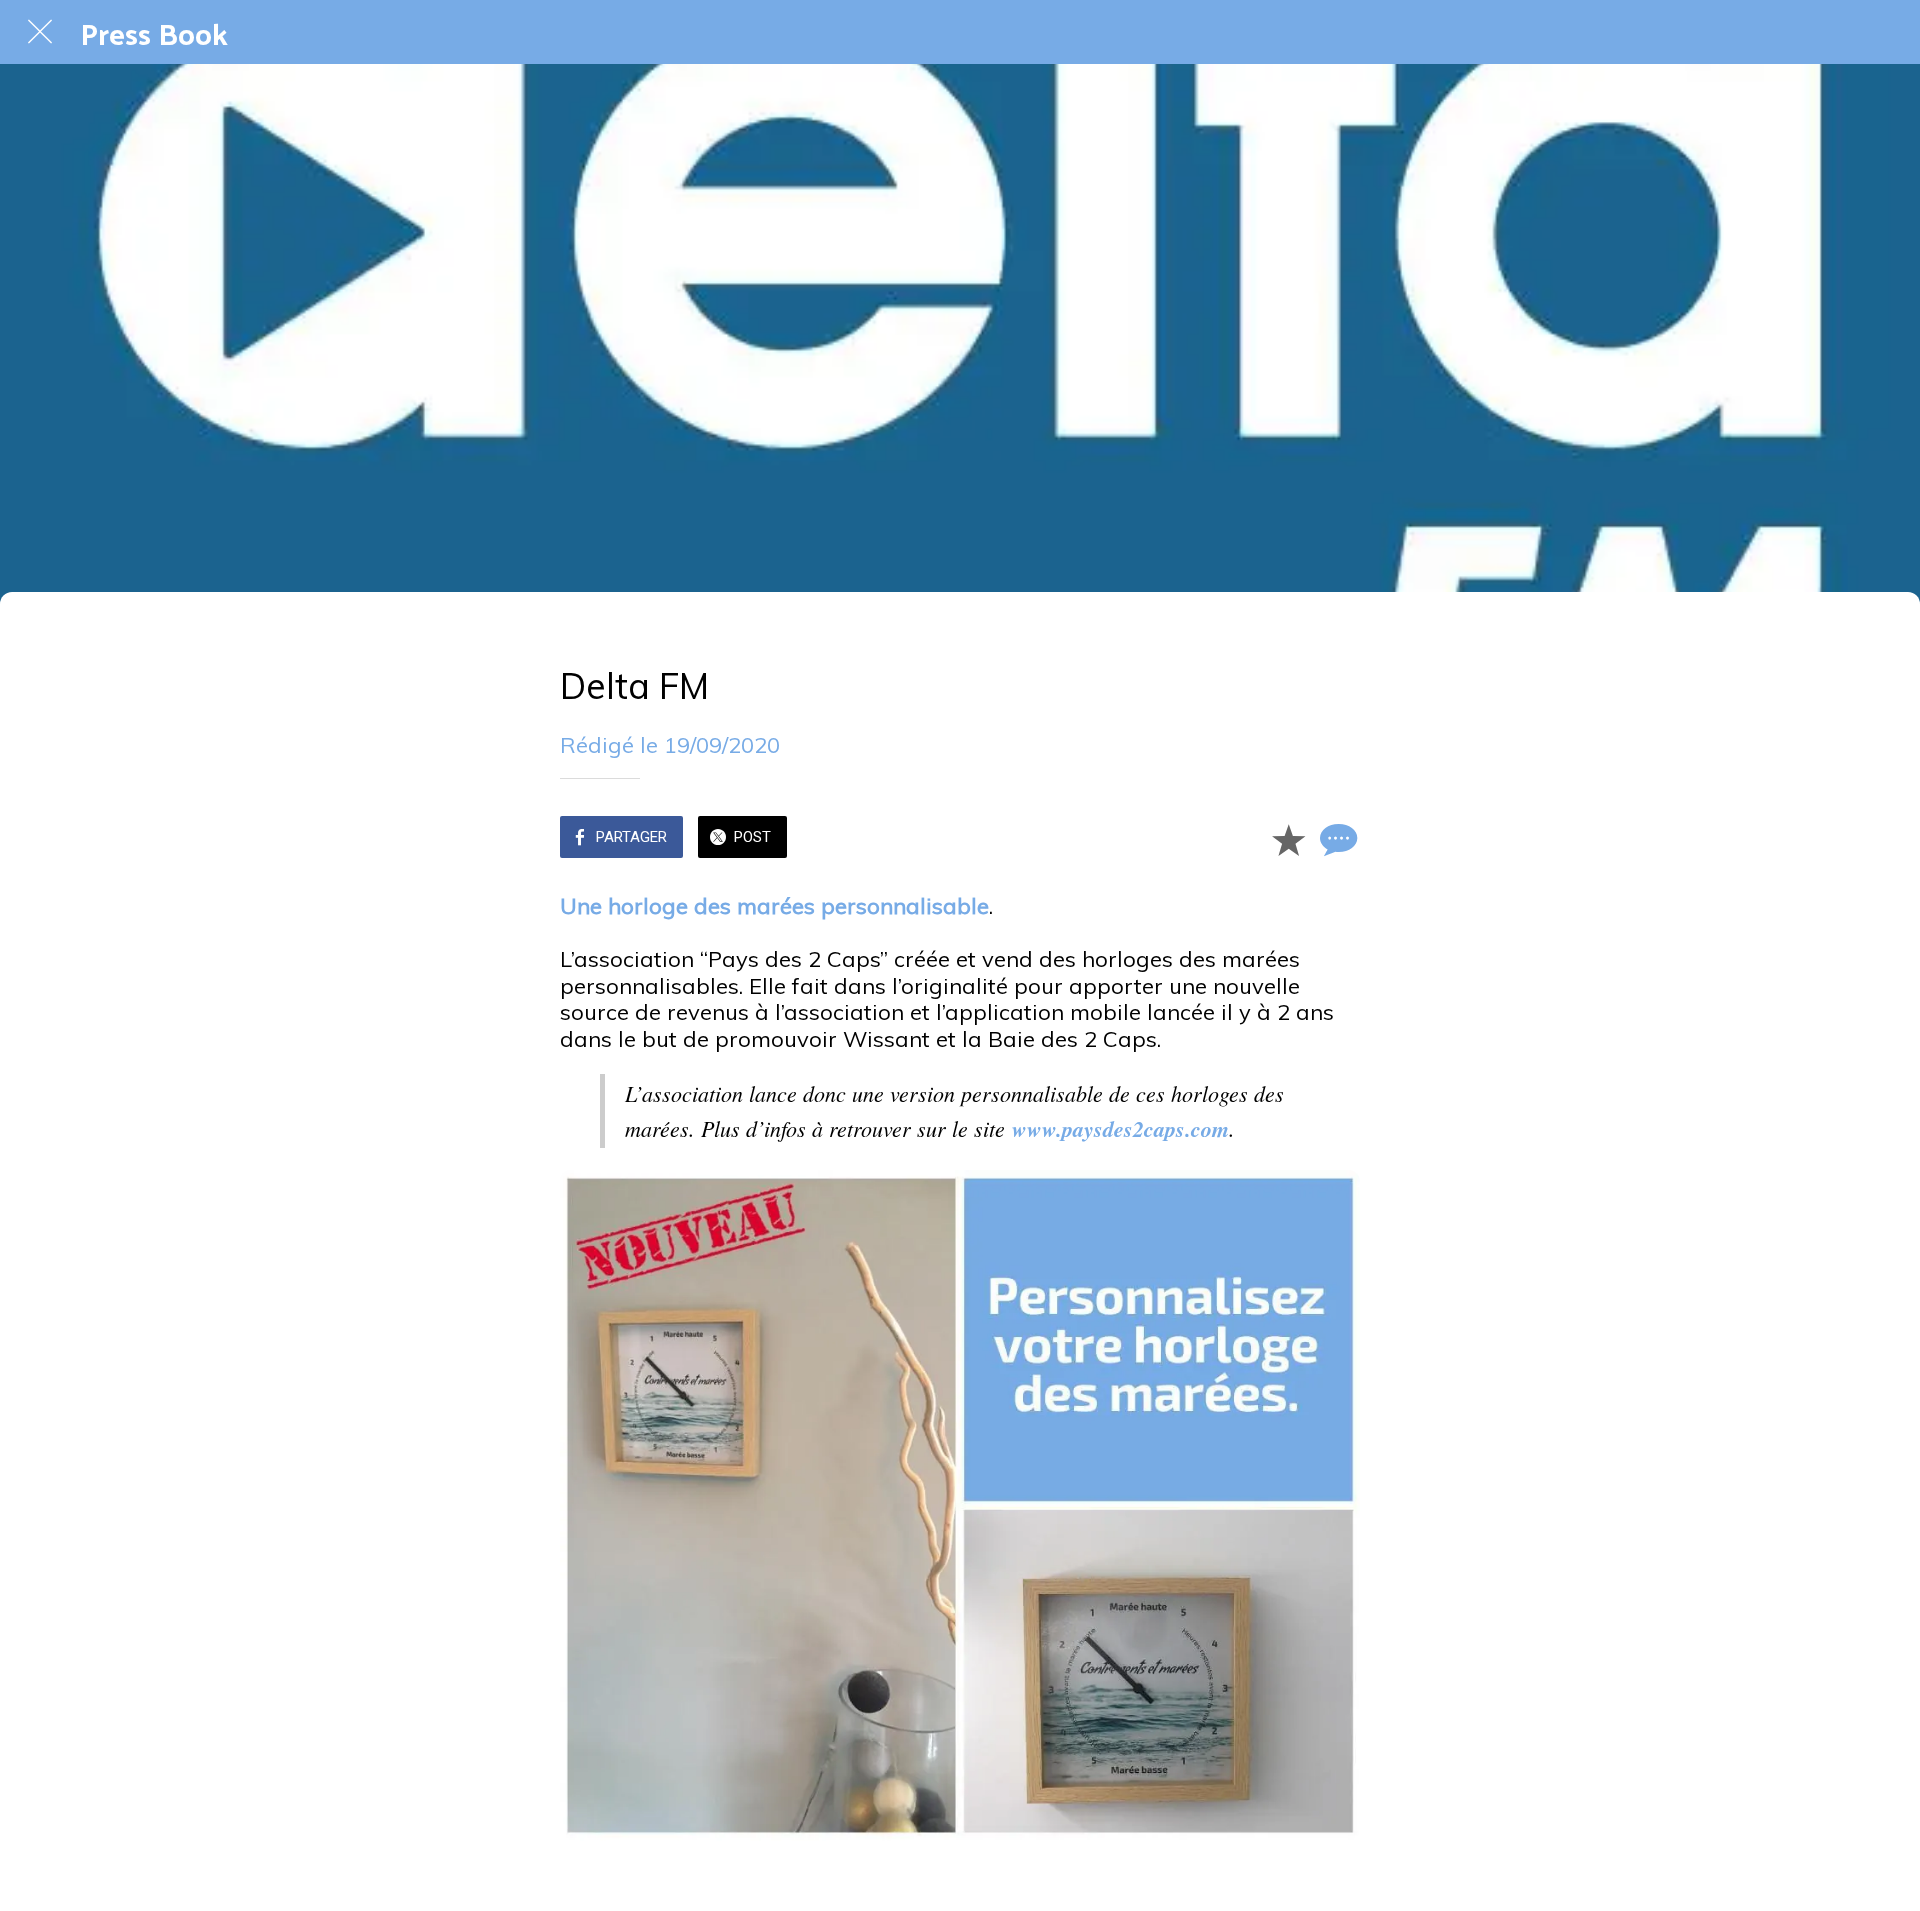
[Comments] (1336, 839)
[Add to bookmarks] (1288, 839)
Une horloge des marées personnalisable (774, 906)
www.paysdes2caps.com (1120, 1128)
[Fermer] (40, 32)
